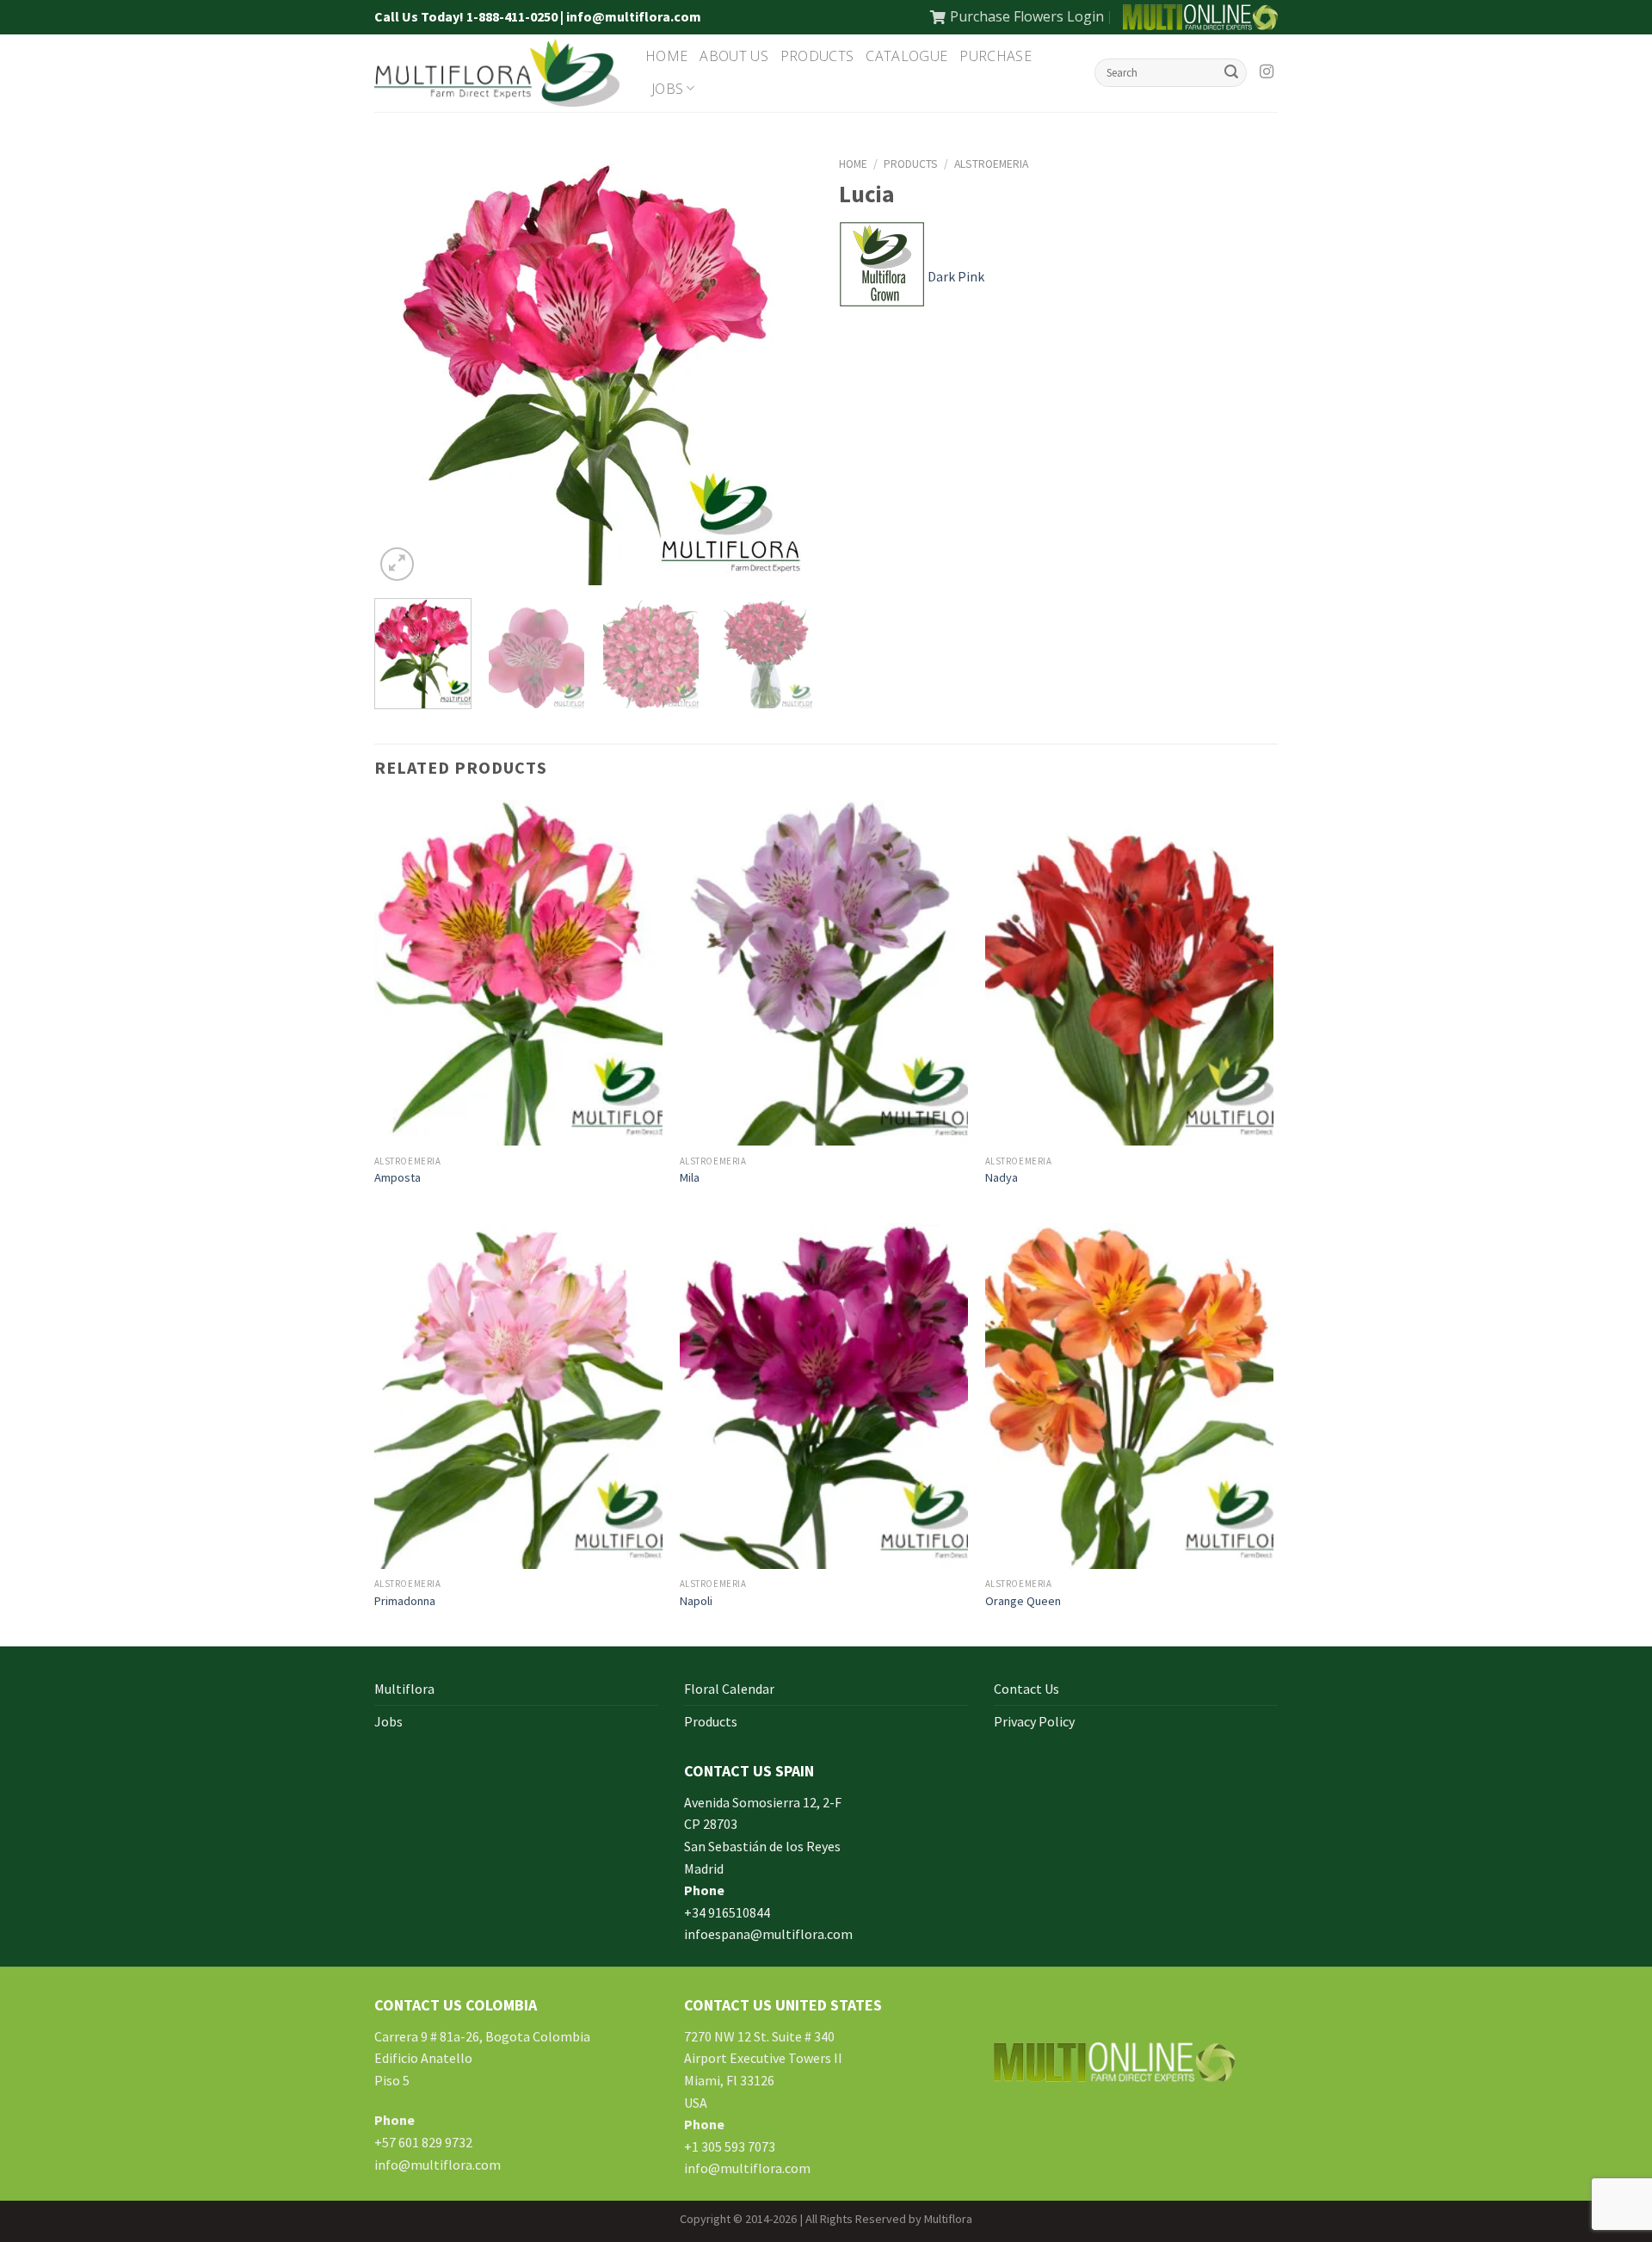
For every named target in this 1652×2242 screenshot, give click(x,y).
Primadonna (405, 1601)
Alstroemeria (991, 164)
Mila (690, 1177)
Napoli (696, 1601)
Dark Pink (956, 276)
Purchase (996, 56)
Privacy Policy (1034, 1721)
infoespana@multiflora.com (768, 1934)
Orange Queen (1023, 1601)
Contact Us (1026, 1689)
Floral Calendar (729, 1689)
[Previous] (404, 366)
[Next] (783, 366)
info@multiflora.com (438, 2165)
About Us (734, 56)
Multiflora (404, 1689)
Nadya (1002, 1177)
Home (666, 56)
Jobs (667, 89)
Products (817, 56)
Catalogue (906, 56)
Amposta (398, 1177)
